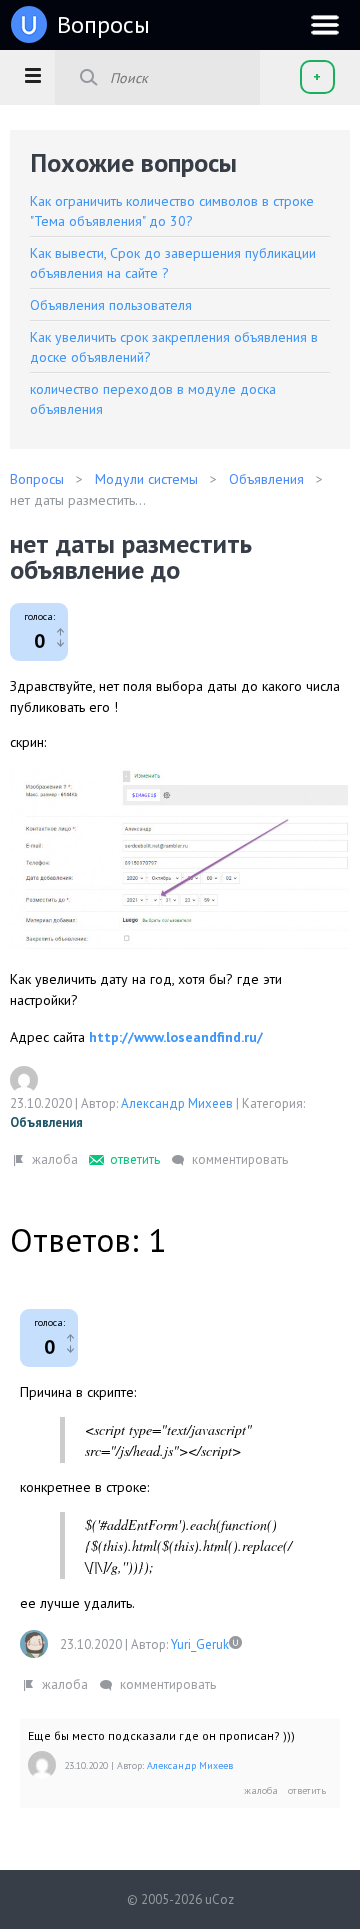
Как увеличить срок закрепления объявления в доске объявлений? (174, 347)
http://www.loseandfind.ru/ (176, 1037)
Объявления (46, 1122)
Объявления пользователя (111, 305)
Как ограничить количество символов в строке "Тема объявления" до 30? (172, 211)
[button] (32, 75)
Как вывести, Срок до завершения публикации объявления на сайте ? (173, 263)
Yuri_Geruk (200, 1644)
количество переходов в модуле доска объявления (153, 399)
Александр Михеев (177, 1103)
